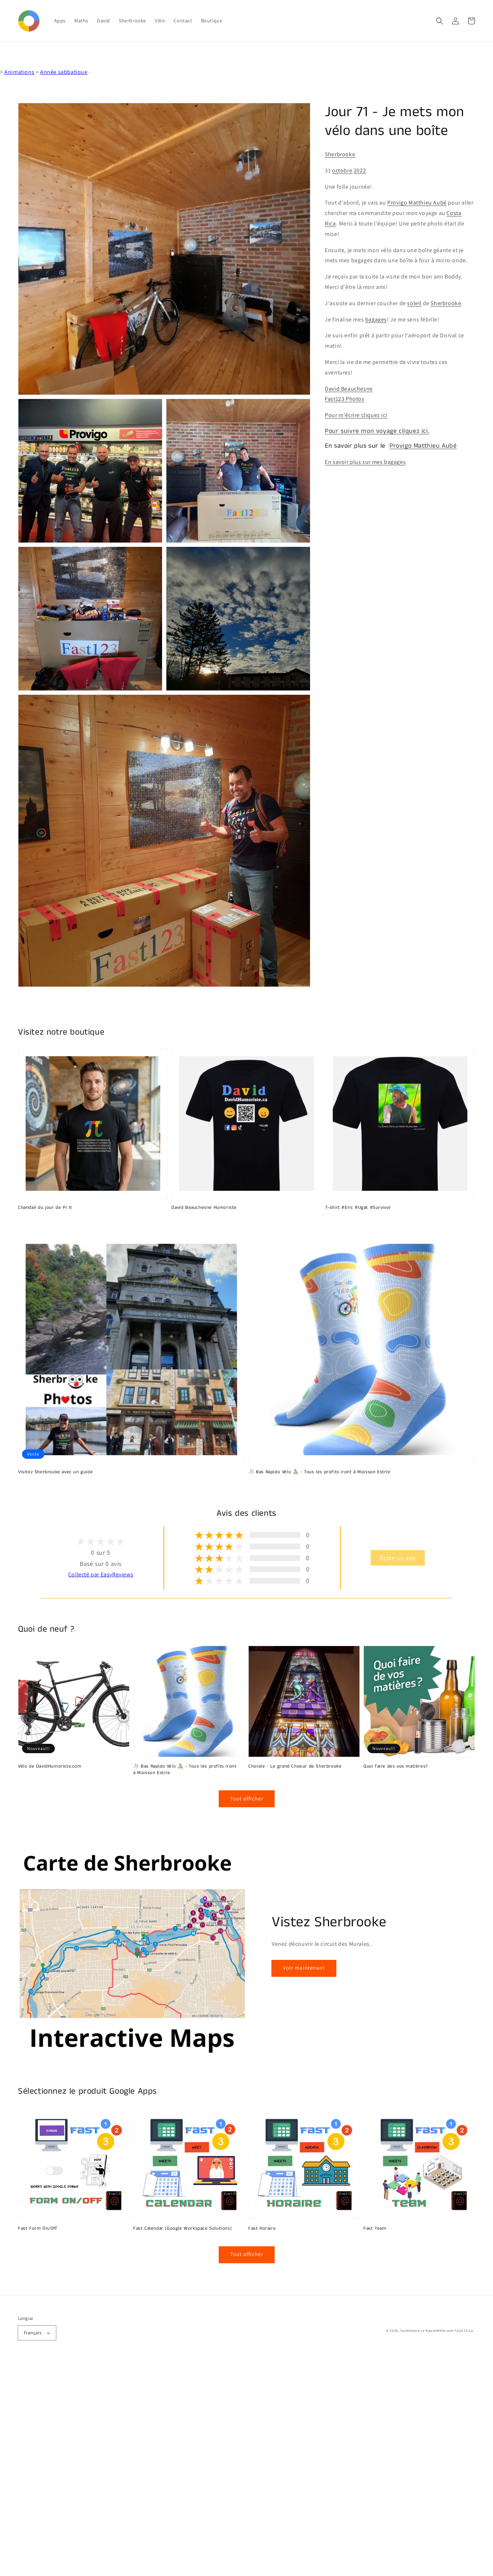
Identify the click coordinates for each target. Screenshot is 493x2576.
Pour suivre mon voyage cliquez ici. (377, 431)
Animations (19, 72)
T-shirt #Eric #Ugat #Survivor (358, 1208)
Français (32, 2333)
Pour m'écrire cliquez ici (356, 415)
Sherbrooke (340, 154)
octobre (342, 170)
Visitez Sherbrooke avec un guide (55, 1472)
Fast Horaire (262, 2229)
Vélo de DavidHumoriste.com (50, 1767)
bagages (376, 319)
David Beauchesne (349, 388)
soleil (414, 303)
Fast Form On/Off (38, 2229)
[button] (440, 21)
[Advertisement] (217, 2468)
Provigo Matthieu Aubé (417, 203)
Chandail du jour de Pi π (45, 1208)
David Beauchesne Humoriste (204, 1208)
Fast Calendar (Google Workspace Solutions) (182, 2229)
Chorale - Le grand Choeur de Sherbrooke (295, 1767)
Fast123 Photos (344, 399)
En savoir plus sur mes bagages (365, 462)
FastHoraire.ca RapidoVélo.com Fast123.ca (437, 2331)
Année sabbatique (64, 72)
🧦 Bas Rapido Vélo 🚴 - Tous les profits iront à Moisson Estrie (319, 1472)
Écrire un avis (398, 1558)
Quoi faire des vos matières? (396, 1767)
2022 (360, 170)
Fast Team (375, 2229)
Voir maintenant (304, 1968)
